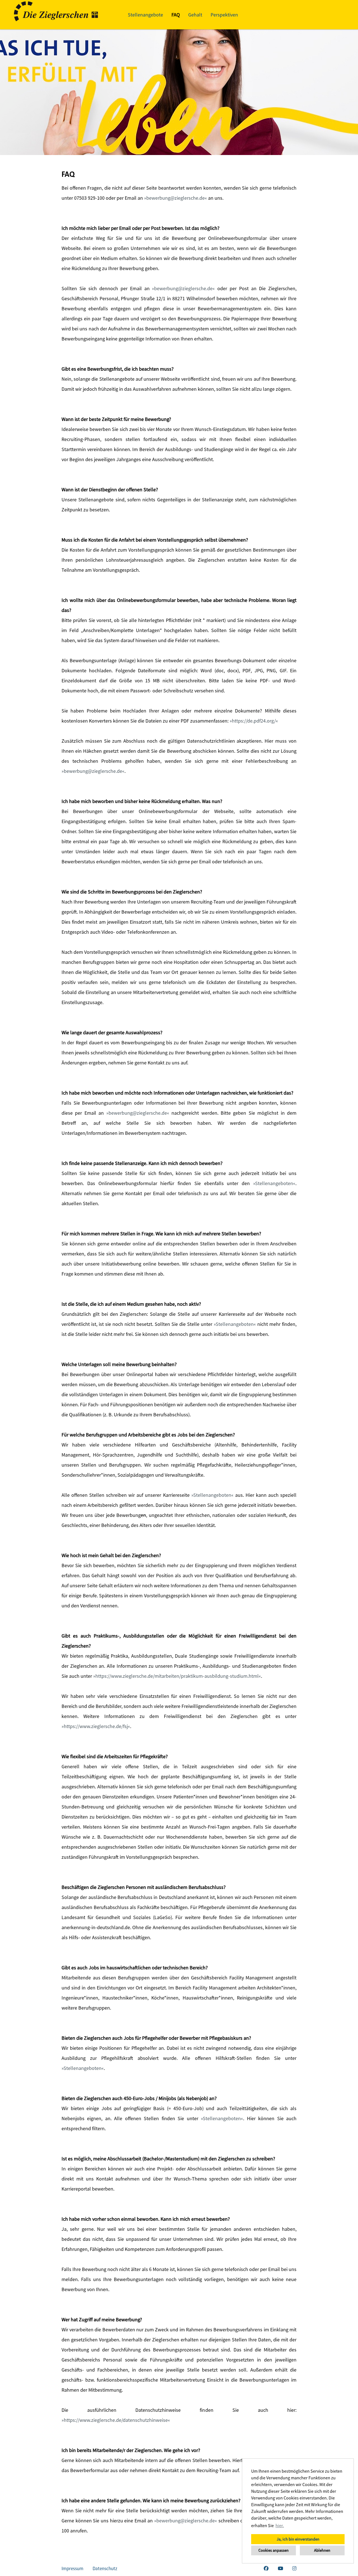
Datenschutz (105, 2568)
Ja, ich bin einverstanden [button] (298, 2539)
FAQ (176, 15)
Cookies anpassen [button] (274, 2550)
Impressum (72, 2568)
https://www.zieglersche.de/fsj (96, 1726)
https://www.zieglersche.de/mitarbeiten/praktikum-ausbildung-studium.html (177, 1676)
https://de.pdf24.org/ (254, 721)
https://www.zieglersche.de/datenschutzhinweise (116, 2420)
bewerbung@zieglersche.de (176, 198)
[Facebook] (266, 2568)
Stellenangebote (145, 15)
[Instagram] (294, 2568)
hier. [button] (280, 2525)
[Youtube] (280, 2568)
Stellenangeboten (274, 1183)
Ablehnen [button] (322, 2550)
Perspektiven (224, 15)
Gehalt (195, 15)
